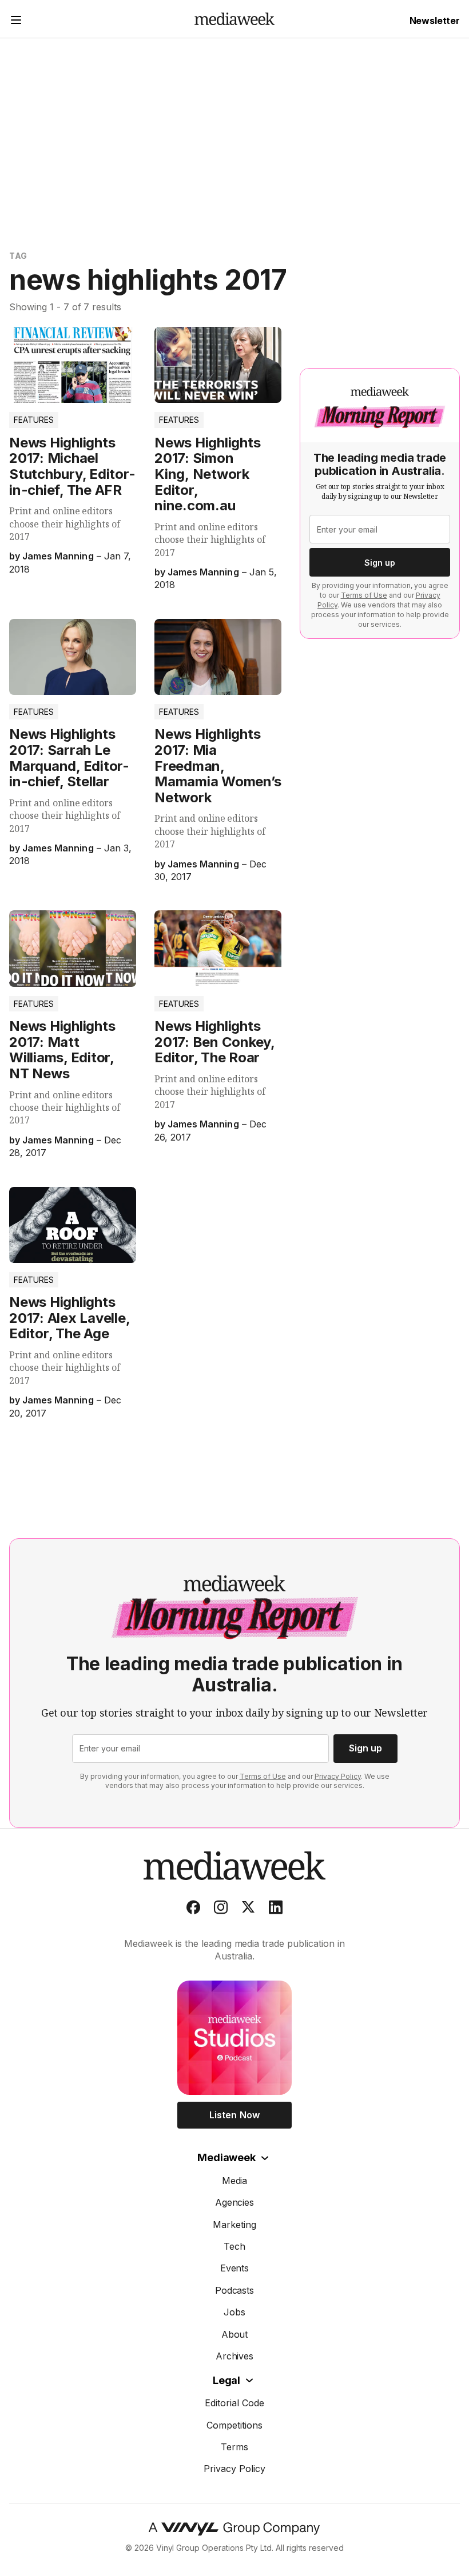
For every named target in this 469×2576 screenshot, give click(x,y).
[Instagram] (221, 1910)
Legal (226, 2380)
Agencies (235, 2202)
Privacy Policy (338, 1776)
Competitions (234, 2425)
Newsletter (435, 21)
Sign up (380, 563)
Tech (234, 2246)
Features (34, 420)
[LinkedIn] (276, 1910)
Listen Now (234, 2115)
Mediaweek (226, 2157)
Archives (235, 2356)
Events (235, 2268)
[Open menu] (16, 21)
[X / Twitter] (248, 1910)
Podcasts (235, 2290)
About (235, 2334)
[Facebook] (193, 1910)
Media (235, 2181)
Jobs (234, 2312)
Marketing (234, 2225)
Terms (234, 2447)
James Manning (58, 556)
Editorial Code (234, 2403)
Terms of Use (364, 595)
